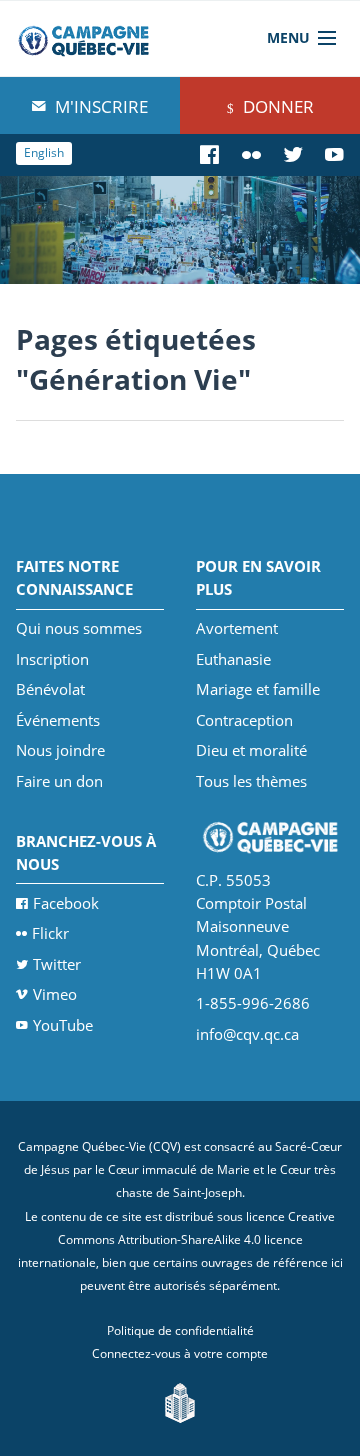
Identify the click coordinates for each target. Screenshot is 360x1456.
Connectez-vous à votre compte (180, 1353)
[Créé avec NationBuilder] (180, 1401)
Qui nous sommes (79, 628)
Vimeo (55, 994)
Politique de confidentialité (180, 1330)
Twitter (57, 964)
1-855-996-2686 (253, 1003)
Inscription (52, 659)
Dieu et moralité (251, 750)
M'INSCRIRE (99, 106)
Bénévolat (50, 689)
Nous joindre (60, 750)
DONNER (276, 106)
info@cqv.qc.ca (247, 1034)
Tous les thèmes (251, 781)
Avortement (237, 628)
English (44, 152)
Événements (58, 720)
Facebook (66, 903)
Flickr (50, 933)
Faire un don (59, 781)
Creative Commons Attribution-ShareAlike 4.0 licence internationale (177, 1240)
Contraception (244, 720)
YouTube (63, 1025)
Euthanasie (233, 659)
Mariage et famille (258, 689)
